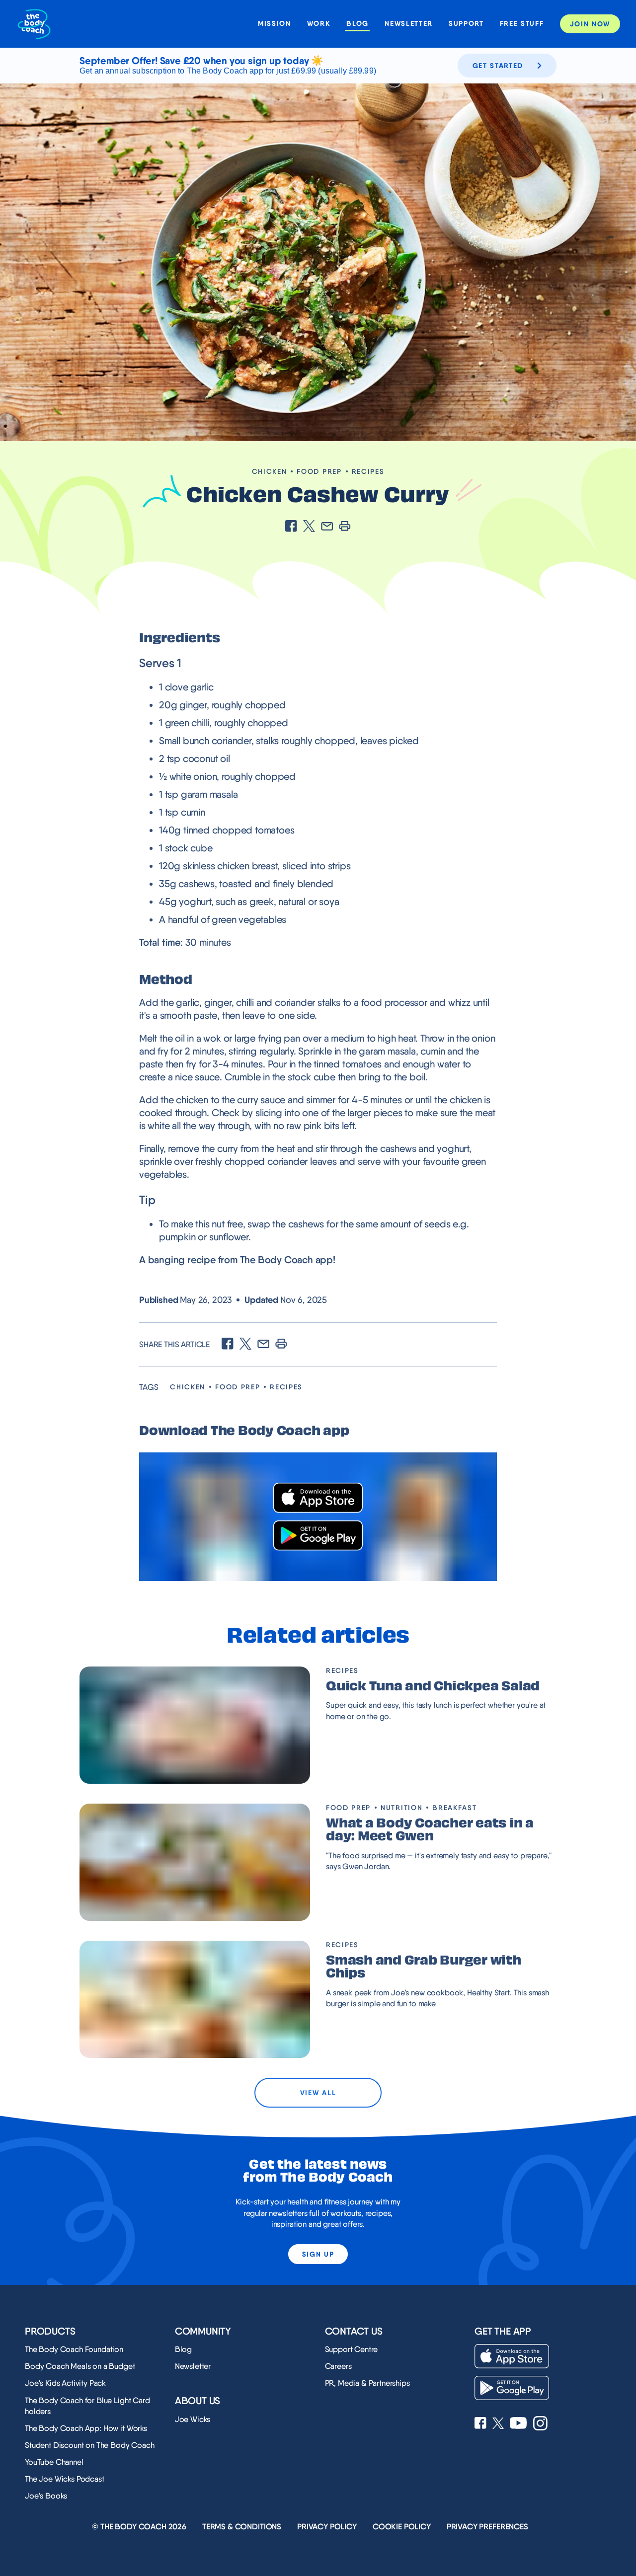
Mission (275, 24)
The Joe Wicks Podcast (65, 2479)
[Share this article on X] (309, 527)
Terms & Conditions (242, 2527)
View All (318, 2093)
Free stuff (522, 24)
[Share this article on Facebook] (291, 527)
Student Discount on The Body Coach (90, 2445)
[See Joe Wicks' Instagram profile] (540, 2424)
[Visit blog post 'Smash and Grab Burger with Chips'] (195, 1999)
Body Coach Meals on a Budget (80, 2366)
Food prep (319, 471)
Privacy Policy (327, 2527)
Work (319, 24)
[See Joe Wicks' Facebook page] (480, 2424)
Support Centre (352, 2349)
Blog (358, 24)
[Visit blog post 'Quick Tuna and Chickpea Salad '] (195, 1725)
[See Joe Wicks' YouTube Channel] (518, 2424)
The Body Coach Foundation (74, 2349)
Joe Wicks (193, 2419)
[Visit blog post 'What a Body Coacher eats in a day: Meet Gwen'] (195, 1862)
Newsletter (409, 24)
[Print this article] (345, 527)
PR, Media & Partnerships (367, 2383)
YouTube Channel (54, 2462)
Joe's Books (46, 2496)
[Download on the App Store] (318, 1498)
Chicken (270, 471)
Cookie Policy (402, 2527)
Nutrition (401, 1808)
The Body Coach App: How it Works (86, 2428)
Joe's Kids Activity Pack (65, 2383)
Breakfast (454, 1808)
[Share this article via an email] (327, 527)
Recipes (368, 471)
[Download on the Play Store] (318, 1536)
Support (466, 24)
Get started (498, 66)
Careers (338, 2366)
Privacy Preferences (487, 2527)
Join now (590, 24)
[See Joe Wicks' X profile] (498, 2424)
